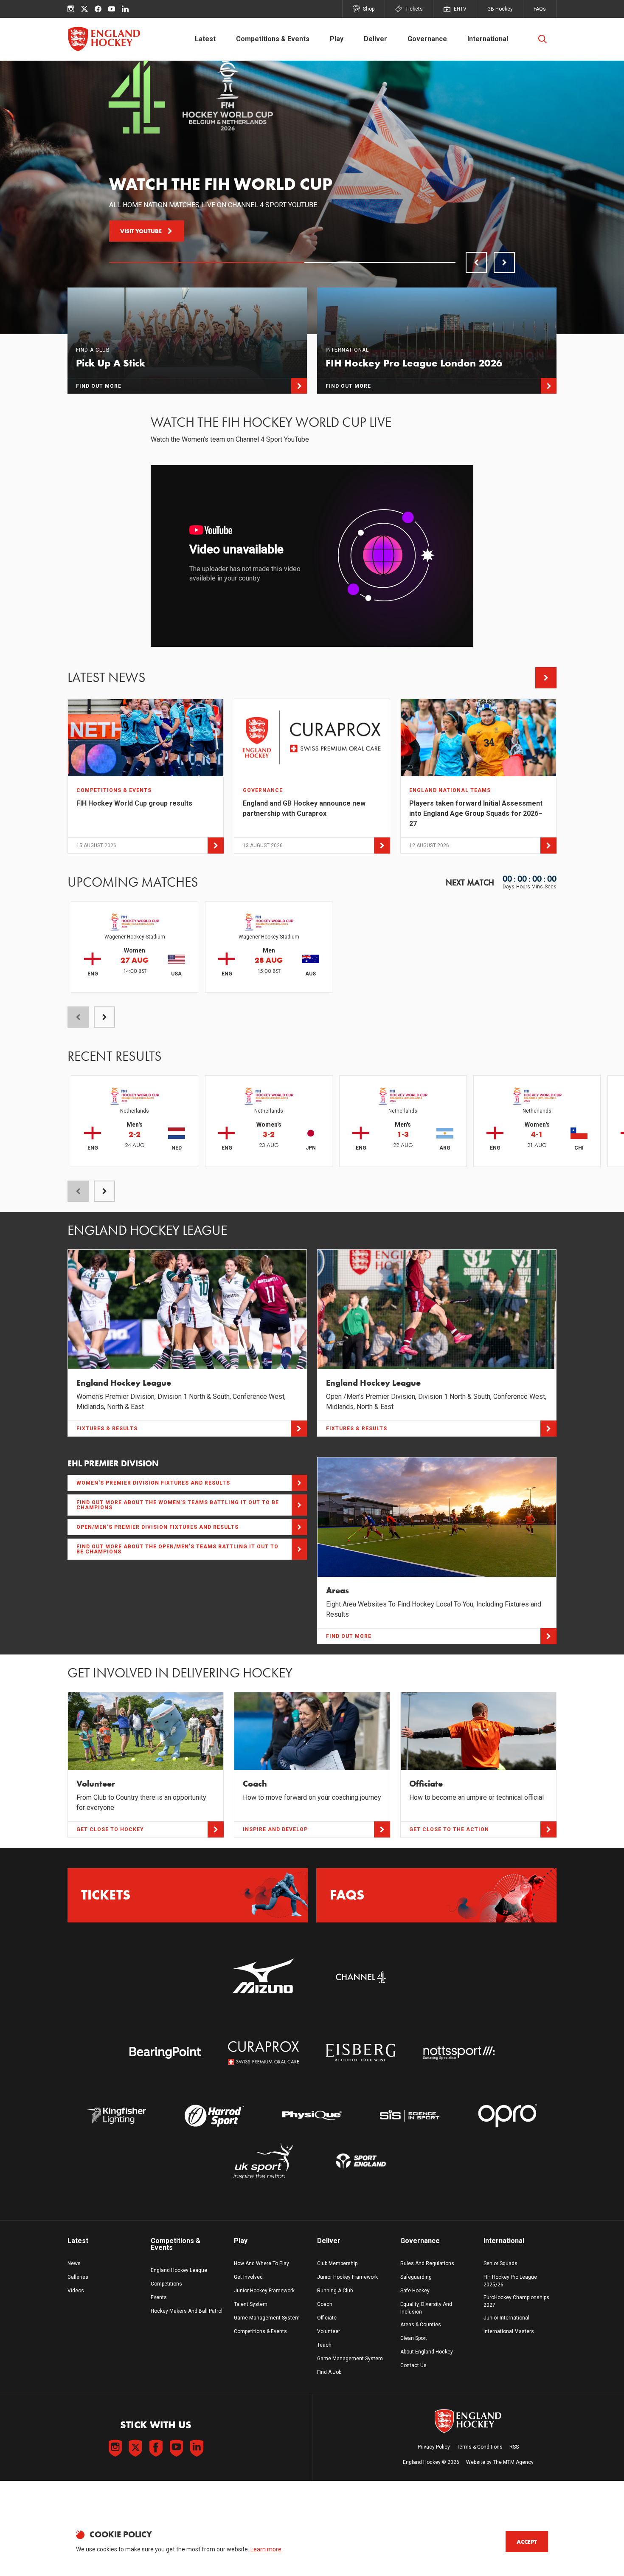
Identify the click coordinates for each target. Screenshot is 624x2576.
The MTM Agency (513, 2462)
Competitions (166, 2284)
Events (159, 2297)
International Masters (509, 2331)
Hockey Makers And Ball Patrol (187, 2311)
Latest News (107, 678)
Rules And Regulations (427, 2263)
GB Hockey (500, 9)
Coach (325, 2304)
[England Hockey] (104, 39)
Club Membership (337, 2263)
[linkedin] (125, 9)
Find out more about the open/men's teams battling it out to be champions (177, 1549)
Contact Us (413, 2365)
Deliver (375, 39)
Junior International (506, 2318)
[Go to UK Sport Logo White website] (263, 2161)
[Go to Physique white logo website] (312, 2115)
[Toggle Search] (542, 39)
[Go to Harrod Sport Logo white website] (214, 2115)
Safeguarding (416, 2277)
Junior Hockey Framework (264, 2291)
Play (337, 39)
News (74, 2263)
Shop (369, 9)
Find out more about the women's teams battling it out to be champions (178, 1505)
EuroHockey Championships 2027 (516, 2301)
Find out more (143, 231)
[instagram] (71, 9)
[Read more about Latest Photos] (546, 678)
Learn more (266, 2549)
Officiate (327, 2318)
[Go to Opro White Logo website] (508, 2115)
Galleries (78, 2277)
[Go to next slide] (504, 262)
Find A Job (329, 2372)
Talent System (251, 2304)
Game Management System (267, 2318)
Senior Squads (500, 2263)
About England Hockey (427, 2352)
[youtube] (112, 9)
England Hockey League (179, 2270)
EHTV (460, 9)
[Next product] (104, 1017)
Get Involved (248, 2277)
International (488, 39)
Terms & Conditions (480, 2447)
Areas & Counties (421, 2325)
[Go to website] (263, 1977)
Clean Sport (414, 2338)
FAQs (540, 9)
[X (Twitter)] (84, 9)
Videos (76, 2291)
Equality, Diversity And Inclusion (426, 2308)
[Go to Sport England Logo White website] (361, 2161)
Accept (527, 2542)
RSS (514, 2447)
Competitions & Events (273, 39)
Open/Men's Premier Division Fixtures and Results (157, 1527)
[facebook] (98, 9)
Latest (205, 39)
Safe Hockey (415, 2291)
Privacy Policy (434, 2447)
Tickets (414, 9)
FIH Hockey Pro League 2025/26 (510, 2281)
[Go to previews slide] (476, 262)
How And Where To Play (261, 2263)
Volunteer (329, 2331)
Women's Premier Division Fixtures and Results (153, 1483)
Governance (427, 39)
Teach (324, 2345)
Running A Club (335, 2291)
